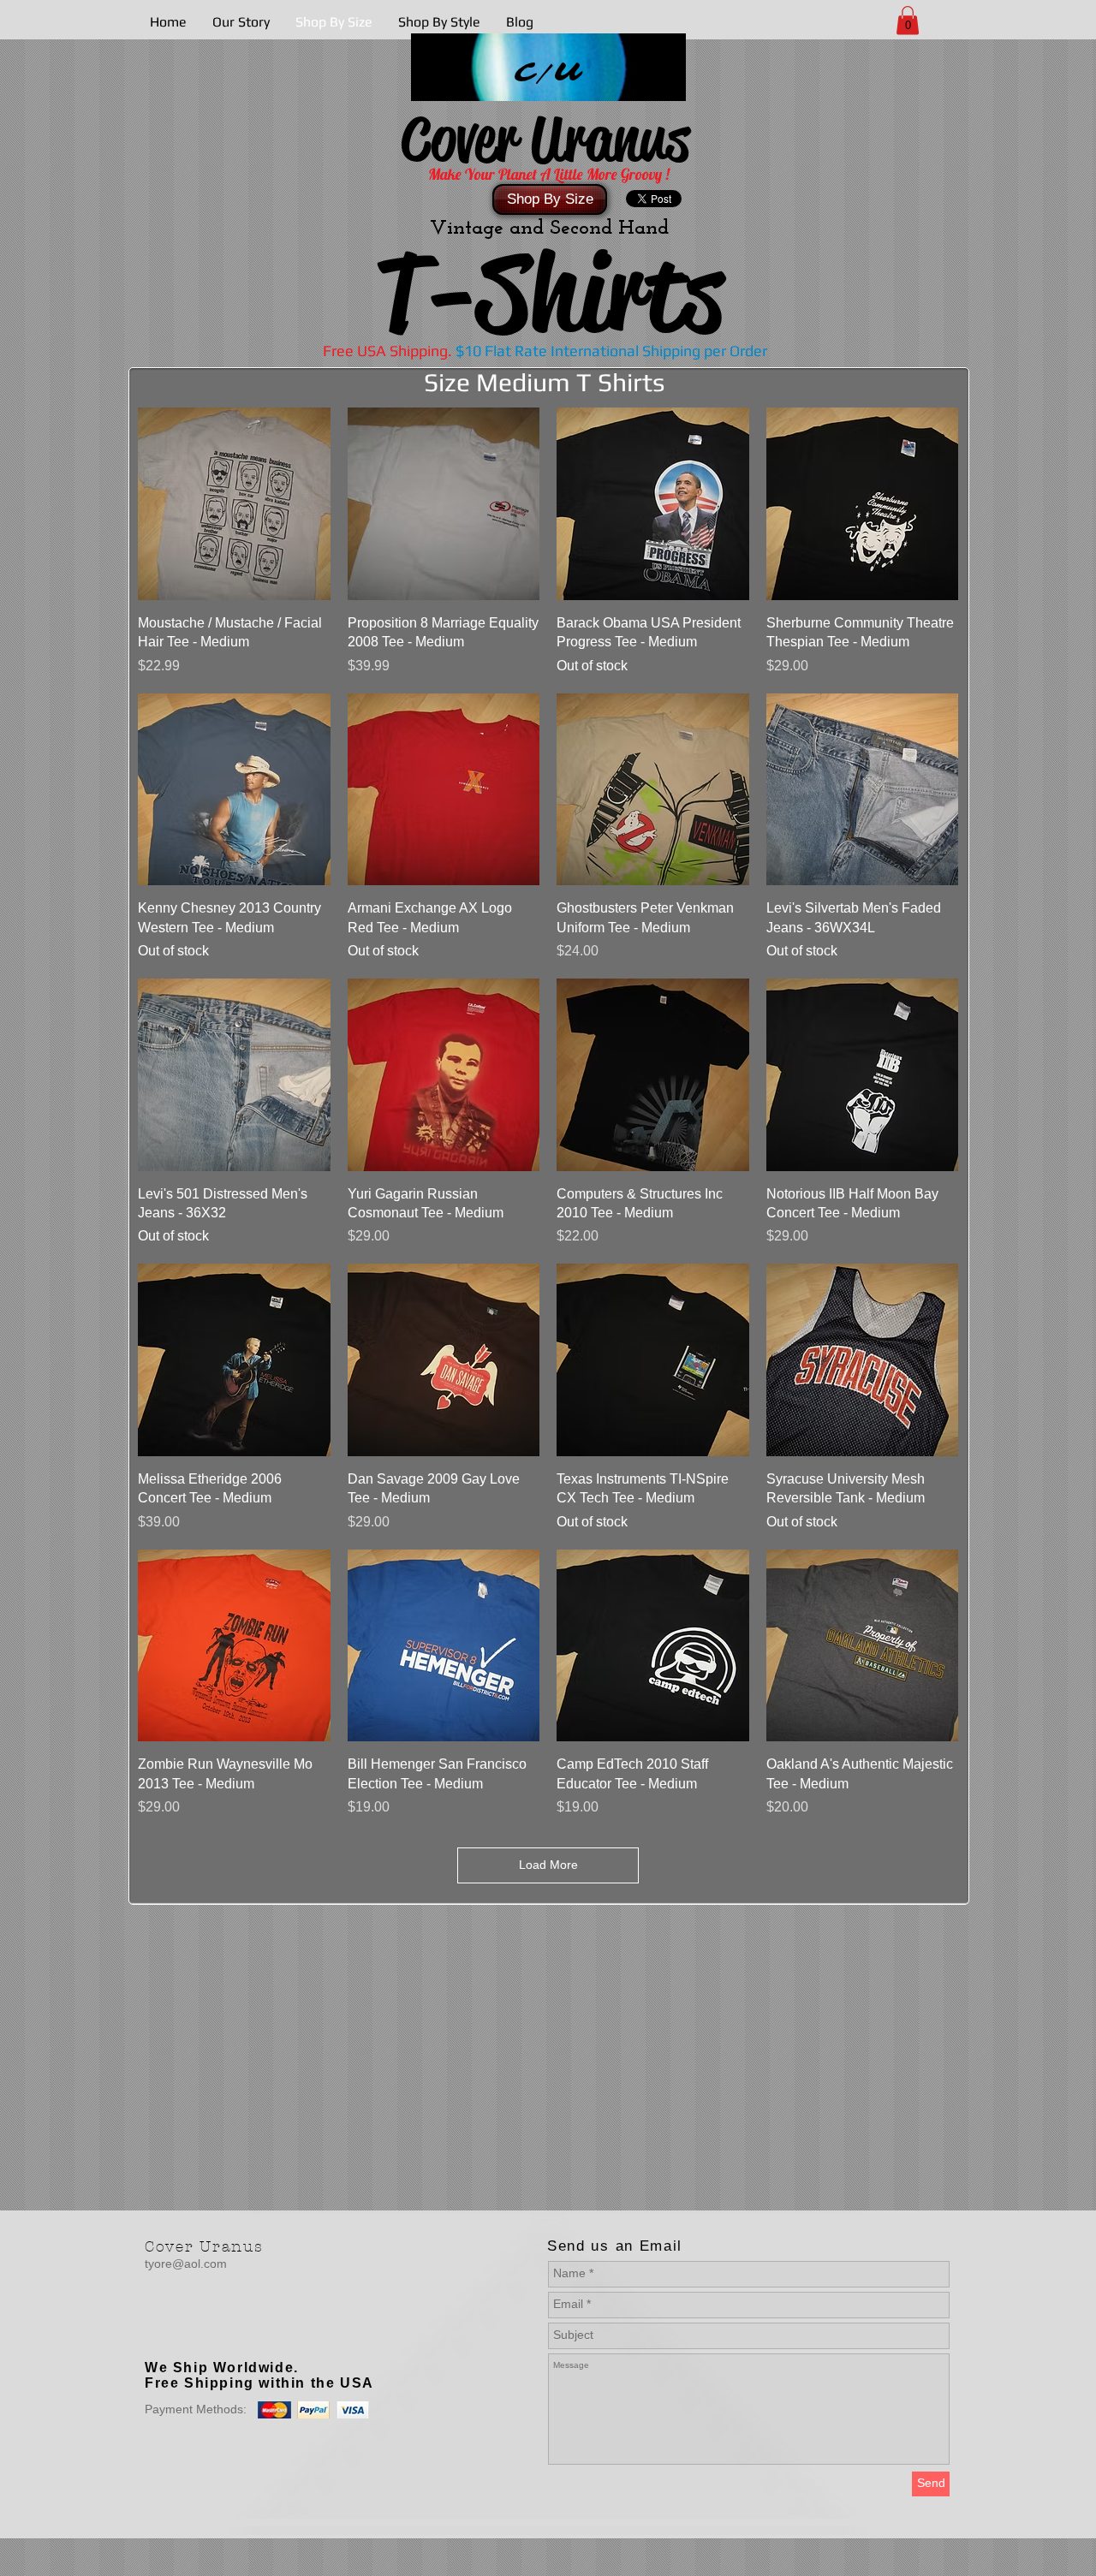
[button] (908, 20)
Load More (548, 1865)
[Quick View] (234, 504)
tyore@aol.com (186, 2264)
